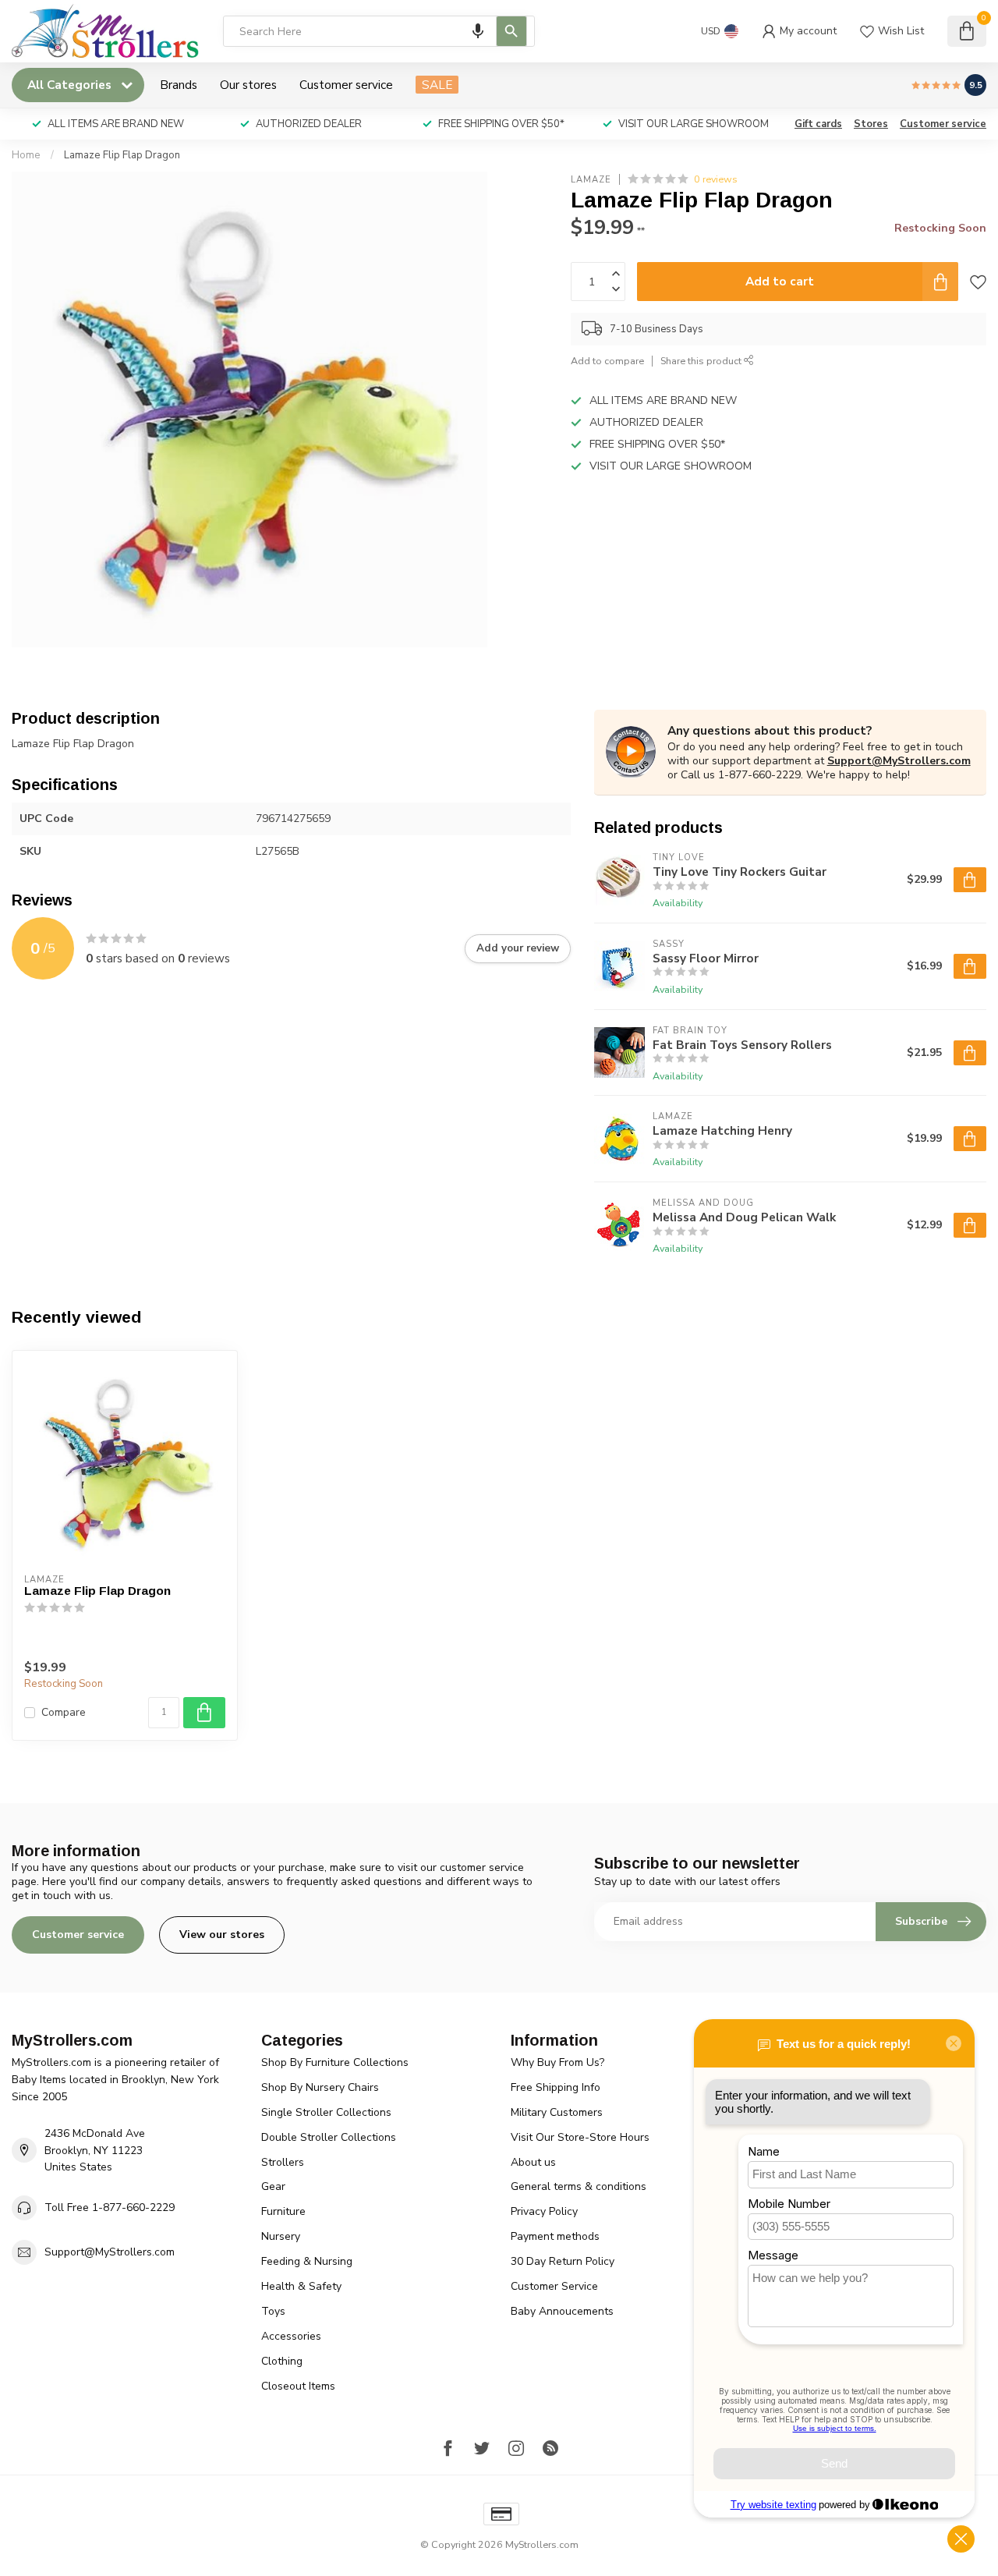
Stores (871, 124)
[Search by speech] (478, 31)
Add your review (518, 948)
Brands (179, 85)
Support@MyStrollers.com (899, 761)
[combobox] (379, 31)
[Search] (511, 31)
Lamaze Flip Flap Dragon (122, 155)
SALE (437, 85)
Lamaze (591, 179)
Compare (64, 1712)
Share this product (702, 361)
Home (26, 155)
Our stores (248, 85)
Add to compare (607, 361)
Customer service (346, 85)
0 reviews (716, 179)
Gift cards (818, 124)
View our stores (222, 1935)
